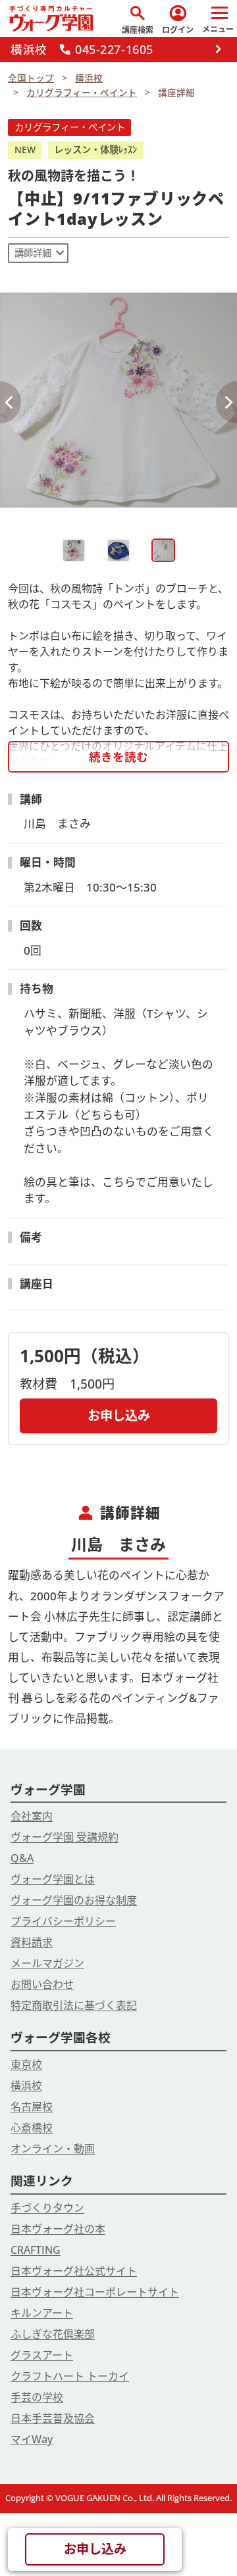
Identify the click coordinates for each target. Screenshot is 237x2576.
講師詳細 (33, 253)
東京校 (26, 2064)
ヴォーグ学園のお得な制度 (74, 1900)
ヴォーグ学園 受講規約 (65, 1837)
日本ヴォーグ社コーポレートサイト (95, 2292)
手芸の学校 (37, 2397)
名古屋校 (32, 2107)
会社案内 (32, 1816)
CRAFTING (36, 2250)
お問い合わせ (42, 1984)
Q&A (22, 1858)
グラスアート (42, 2355)
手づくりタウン (47, 2208)
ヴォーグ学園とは (53, 1879)
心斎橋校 (32, 2128)
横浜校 (26, 2086)
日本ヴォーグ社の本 (58, 2229)
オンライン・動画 (53, 2149)
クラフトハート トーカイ (70, 2376)
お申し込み (119, 1415)
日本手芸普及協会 (53, 2418)
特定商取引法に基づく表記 (74, 2005)
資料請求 (32, 1942)
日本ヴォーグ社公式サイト (74, 2271)
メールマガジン (47, 1963)
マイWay (32, 2439)
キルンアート (42, 2313)
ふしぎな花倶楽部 (53, 2334)
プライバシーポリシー (63, 1921)
